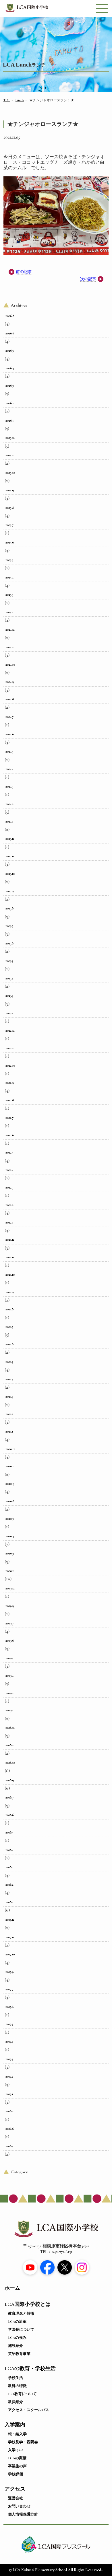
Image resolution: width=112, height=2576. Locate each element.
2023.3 (9, 995)
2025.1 (9, 612)
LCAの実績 (17, 2458)
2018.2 (9, 1885)
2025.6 (10, 542)
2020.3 (9, 1553)
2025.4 (9, 577)
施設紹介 (16, 2346)
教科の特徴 (17, 2386)
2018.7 (9, 1797)
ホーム (12, 2288)
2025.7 (9, 525)
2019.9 (10, 1606)
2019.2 (9, 1693)
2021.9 (9, 1292)
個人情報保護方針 (23, 2514)
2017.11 (10, 1937)
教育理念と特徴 (21, 2314)
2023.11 (10, 856)
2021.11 (10, 1257)
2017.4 (9, 2041)
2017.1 (9, 2094)
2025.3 (9, 595)
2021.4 (9, 1379)
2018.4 (9, 1850)
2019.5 (9, 1658)
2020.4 (10, 1536)
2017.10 (10, 1954)
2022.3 (9, 1187)
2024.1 (9, 821)
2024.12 (10, 630)
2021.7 (9, 1327)
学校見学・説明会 (23, 2442)
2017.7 (9, 1989)
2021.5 (9, 1362)
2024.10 (10, 665)
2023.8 (9, 908)
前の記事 (24, 272)
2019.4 (9, 1675)
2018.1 (9, 1902)
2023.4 (9, 978)
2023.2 (9, 1013)
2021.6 (9, 1344)
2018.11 (10, 1745)
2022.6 (10, 1135)
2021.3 (9, 1396)
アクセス (15, 2489)
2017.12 (10, 1920)
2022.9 (10, 1083)
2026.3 (9, 385)
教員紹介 (16, 2402)
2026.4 (10, 368)
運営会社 (16, 2498)
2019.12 (10, 1588)
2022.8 (10, 1100)
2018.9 (10, 1780)
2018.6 (10, 1815)
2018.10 (10, 1763)
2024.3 (9, 786)
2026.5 (10, 350)
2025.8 (10, 508)
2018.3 (9, 1867)
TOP (7, 100)
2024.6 (10, 734)
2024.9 (10, 682)
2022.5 (9, 1152)
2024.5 (9, 751)
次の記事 (88, 279)
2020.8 (10, 1501)
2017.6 (9, 2007)
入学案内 (15, 2425)
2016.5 (9, 2146)
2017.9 (9, 1972)
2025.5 (9, 560)
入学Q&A (16, 2450)
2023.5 (9, 961)
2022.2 (9, 1205)
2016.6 (10, 2129)
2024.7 (9, 717)
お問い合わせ (19, 2506)
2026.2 (10, 403)
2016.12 (10, 2111)
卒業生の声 (17, 2466)
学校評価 (16, 2474)
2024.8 (10, 699)
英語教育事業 (19, 2354)
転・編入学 (17, 2434)
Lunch (20, 100)
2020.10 (10, 1466)
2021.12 (10, 1240)
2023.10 (10, 874)
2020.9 (10, 1484)
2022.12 (10, 1030)
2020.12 (10, 1449)
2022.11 (10, 1048)
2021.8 (9, 1309)
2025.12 (10, 438)
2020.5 (10, 1519)
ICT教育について (22, 2394)
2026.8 (10, 316)
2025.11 (10, 455)
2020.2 (10, 1571)
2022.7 (9, 1118)
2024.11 (10, 647)
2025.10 (10, 473)
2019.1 (9, 1710)
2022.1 (9, 1222)
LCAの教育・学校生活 (30, 2369)
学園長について (21, 2330)
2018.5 (9, 1832)
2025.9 (10, 490)
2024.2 (9, 804)
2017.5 (9, 2024)
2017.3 (9, 2059)
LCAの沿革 (17, 2322)
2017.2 (9, 2076)
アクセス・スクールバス (29, 2410)
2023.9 (9, 891)
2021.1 (9, 1431)
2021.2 (9, 1414)
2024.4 (9, 769)
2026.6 (10, 333)
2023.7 (9, 926)
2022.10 (10, 1065)
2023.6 (9, 943)
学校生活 (16, 2378)
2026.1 (9, 420)
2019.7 (9, 1623)
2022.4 (9, 1170)
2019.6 (10, 1640)
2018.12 (10, 1728)
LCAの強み (17, 2338)
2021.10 (10, 1275)
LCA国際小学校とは (28, 2304)
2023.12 (10, 839)
